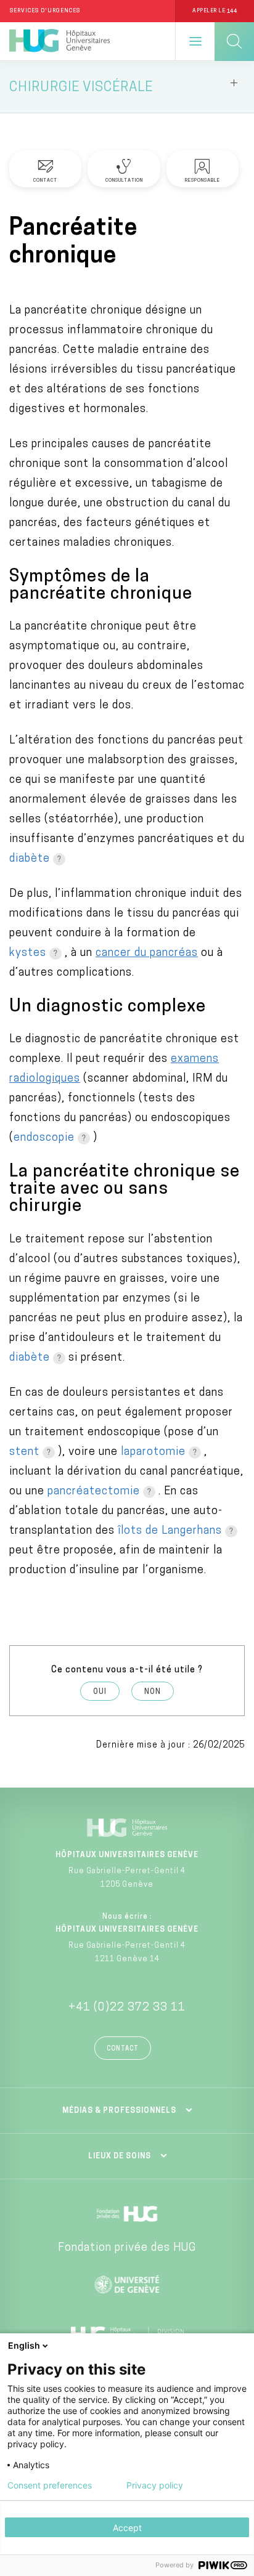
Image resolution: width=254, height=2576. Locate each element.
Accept (127, 2528)
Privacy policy (155, 2485)
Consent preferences (50, 2485)
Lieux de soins (120, 2157)
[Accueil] (59, 41)
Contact (123, 2049)
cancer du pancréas (147, 954)
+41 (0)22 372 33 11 (127, 2008)
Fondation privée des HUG (127, 2248)
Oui (100, 1692)
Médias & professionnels (119, 2111)
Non (153, 1692)
